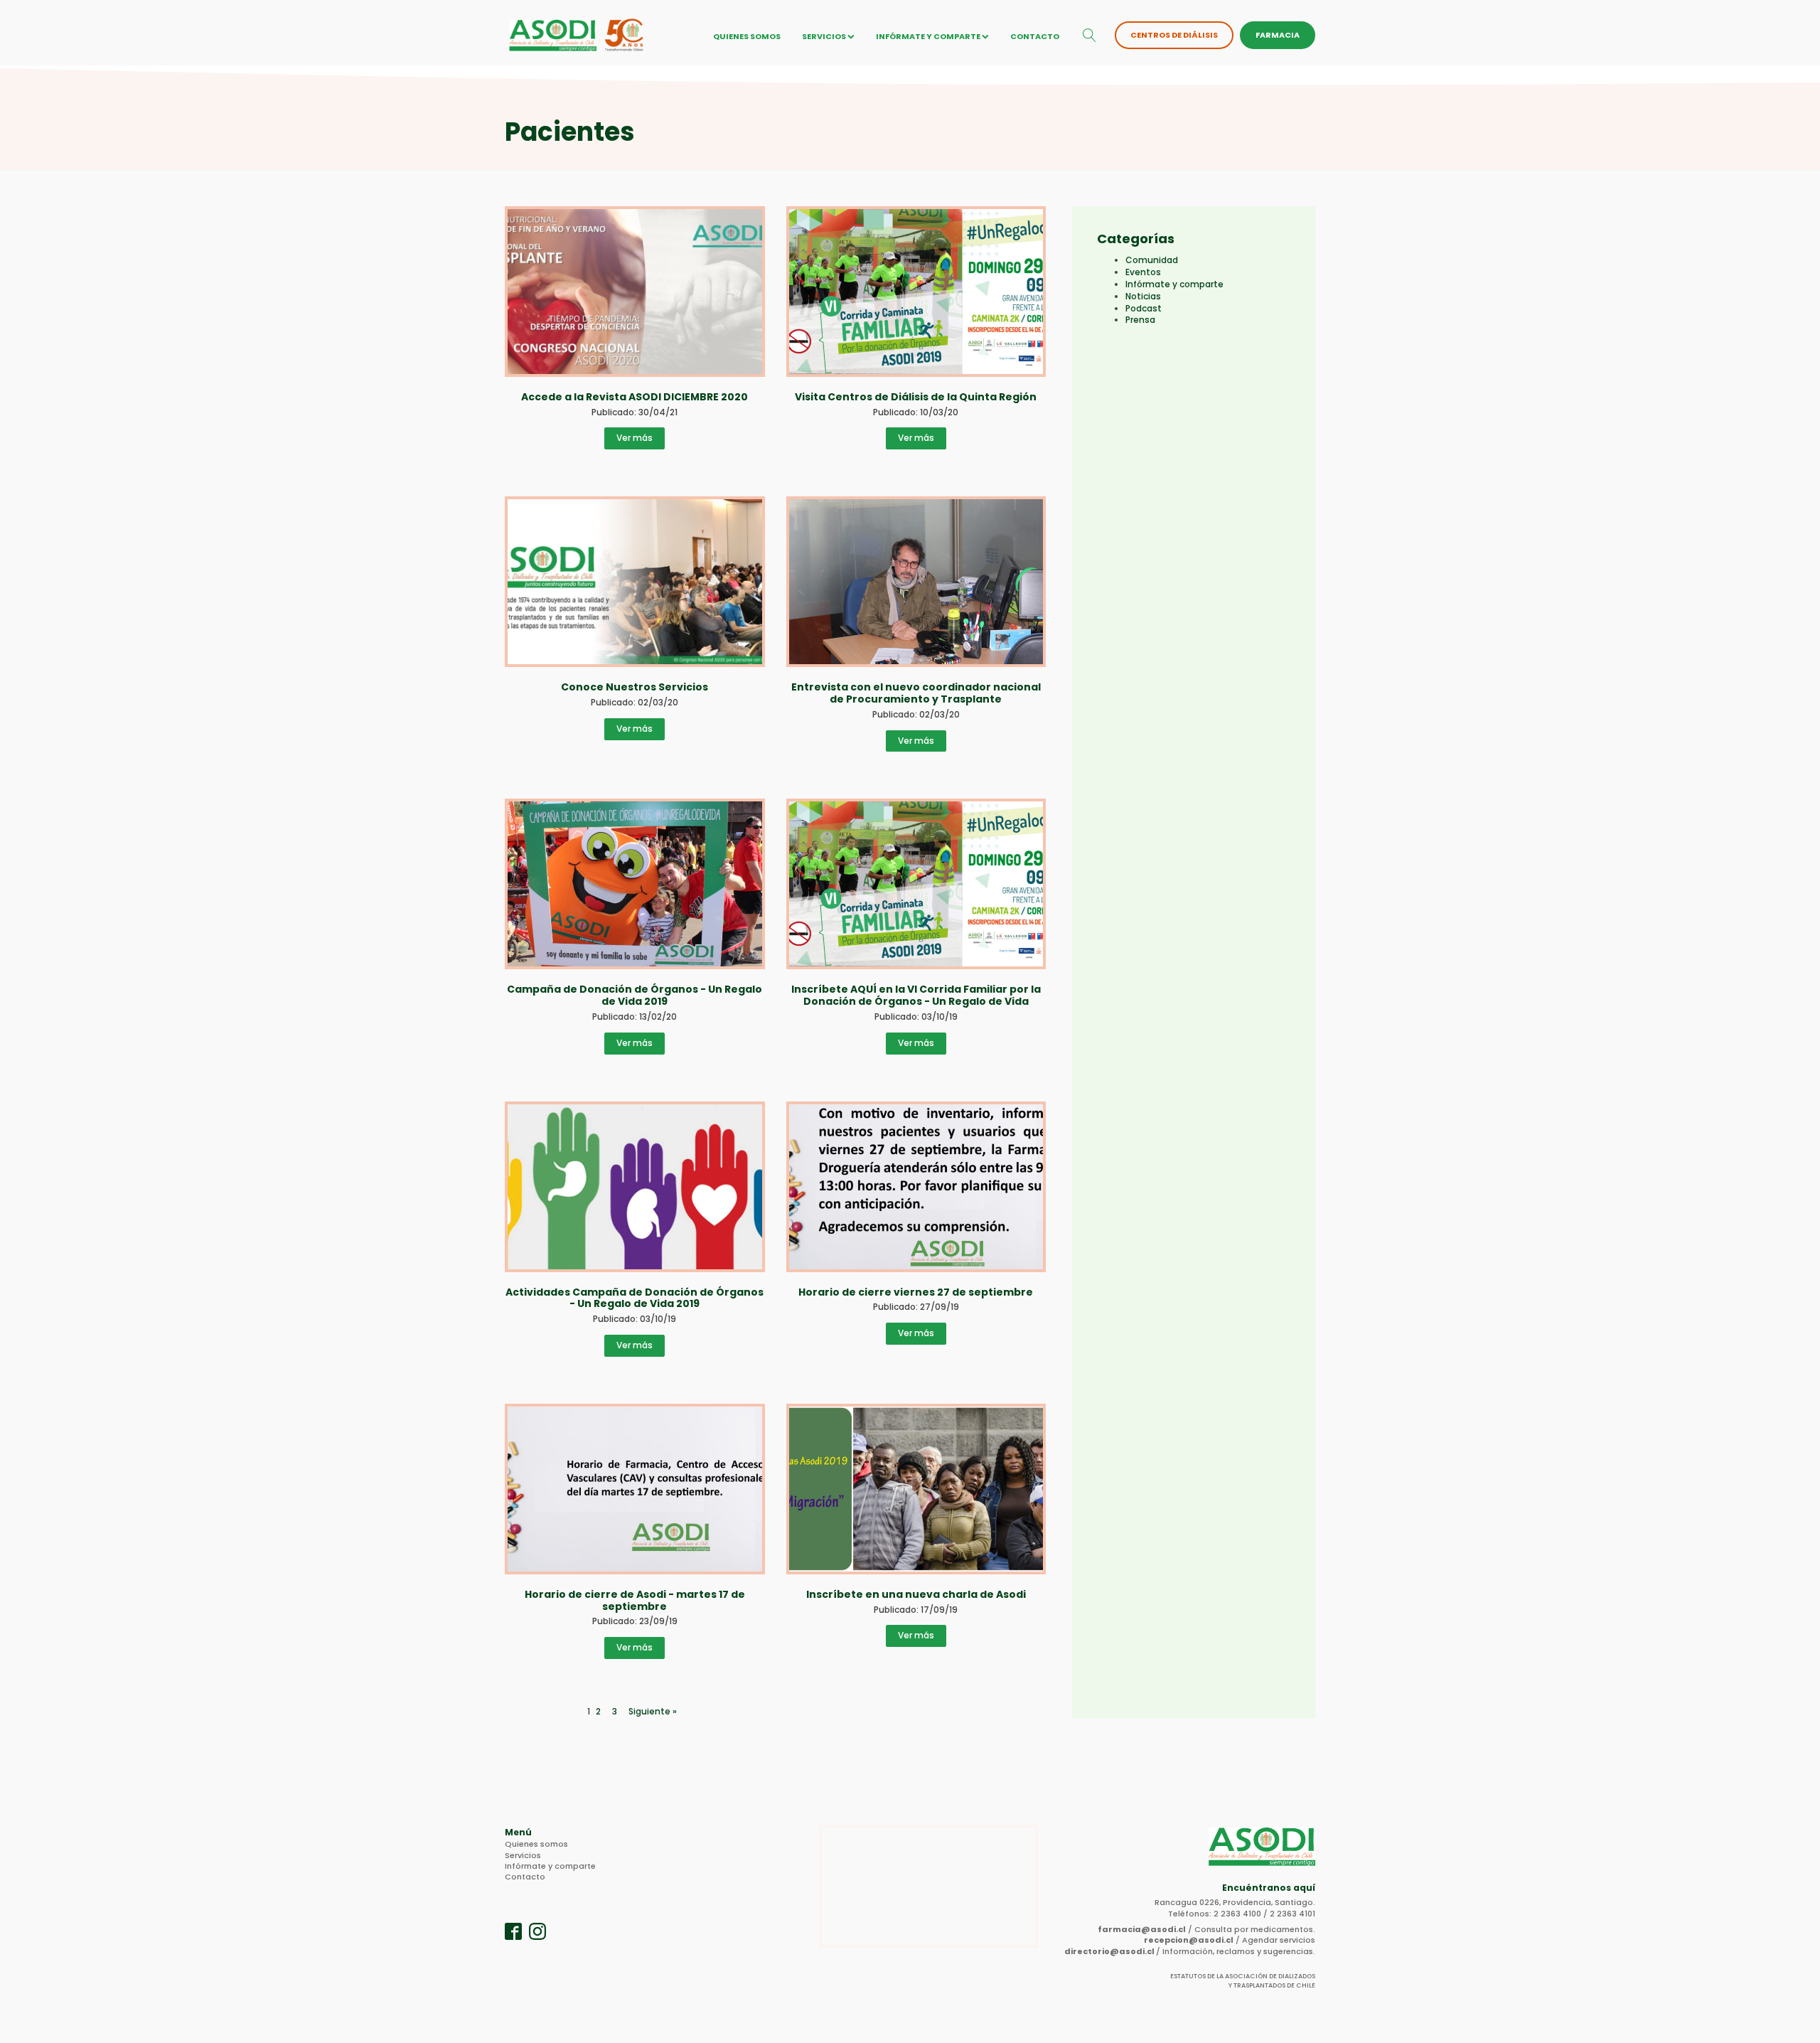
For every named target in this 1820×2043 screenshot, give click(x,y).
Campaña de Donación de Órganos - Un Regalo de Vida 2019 (635, 995)
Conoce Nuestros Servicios (635, 687)
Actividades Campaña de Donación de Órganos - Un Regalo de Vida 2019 (635, 1298)
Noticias (1143, 296)
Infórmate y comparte (928, 36)
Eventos (1143, 272)
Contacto (1035, 36)
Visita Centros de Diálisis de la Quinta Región (916, 397)
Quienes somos (747, 36)
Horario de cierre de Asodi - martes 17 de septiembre (635, 1600)
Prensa (1140, 320)
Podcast (1144, 308)
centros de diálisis (1174, 35)
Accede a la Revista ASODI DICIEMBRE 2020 (635, 397)
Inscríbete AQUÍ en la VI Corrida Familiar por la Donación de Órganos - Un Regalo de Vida (916, 995)
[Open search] (1090, 35)
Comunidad (1152, 260)
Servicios (824, 36)
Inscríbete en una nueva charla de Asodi (916, 1594)
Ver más (635, 438)
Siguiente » (653, 1712)
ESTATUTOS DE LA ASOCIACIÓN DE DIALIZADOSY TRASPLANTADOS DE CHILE (1243, 1981)
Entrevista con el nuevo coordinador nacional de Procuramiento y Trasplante (916, 693)
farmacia (1278, 35)
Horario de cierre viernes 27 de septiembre (916, 1292)
